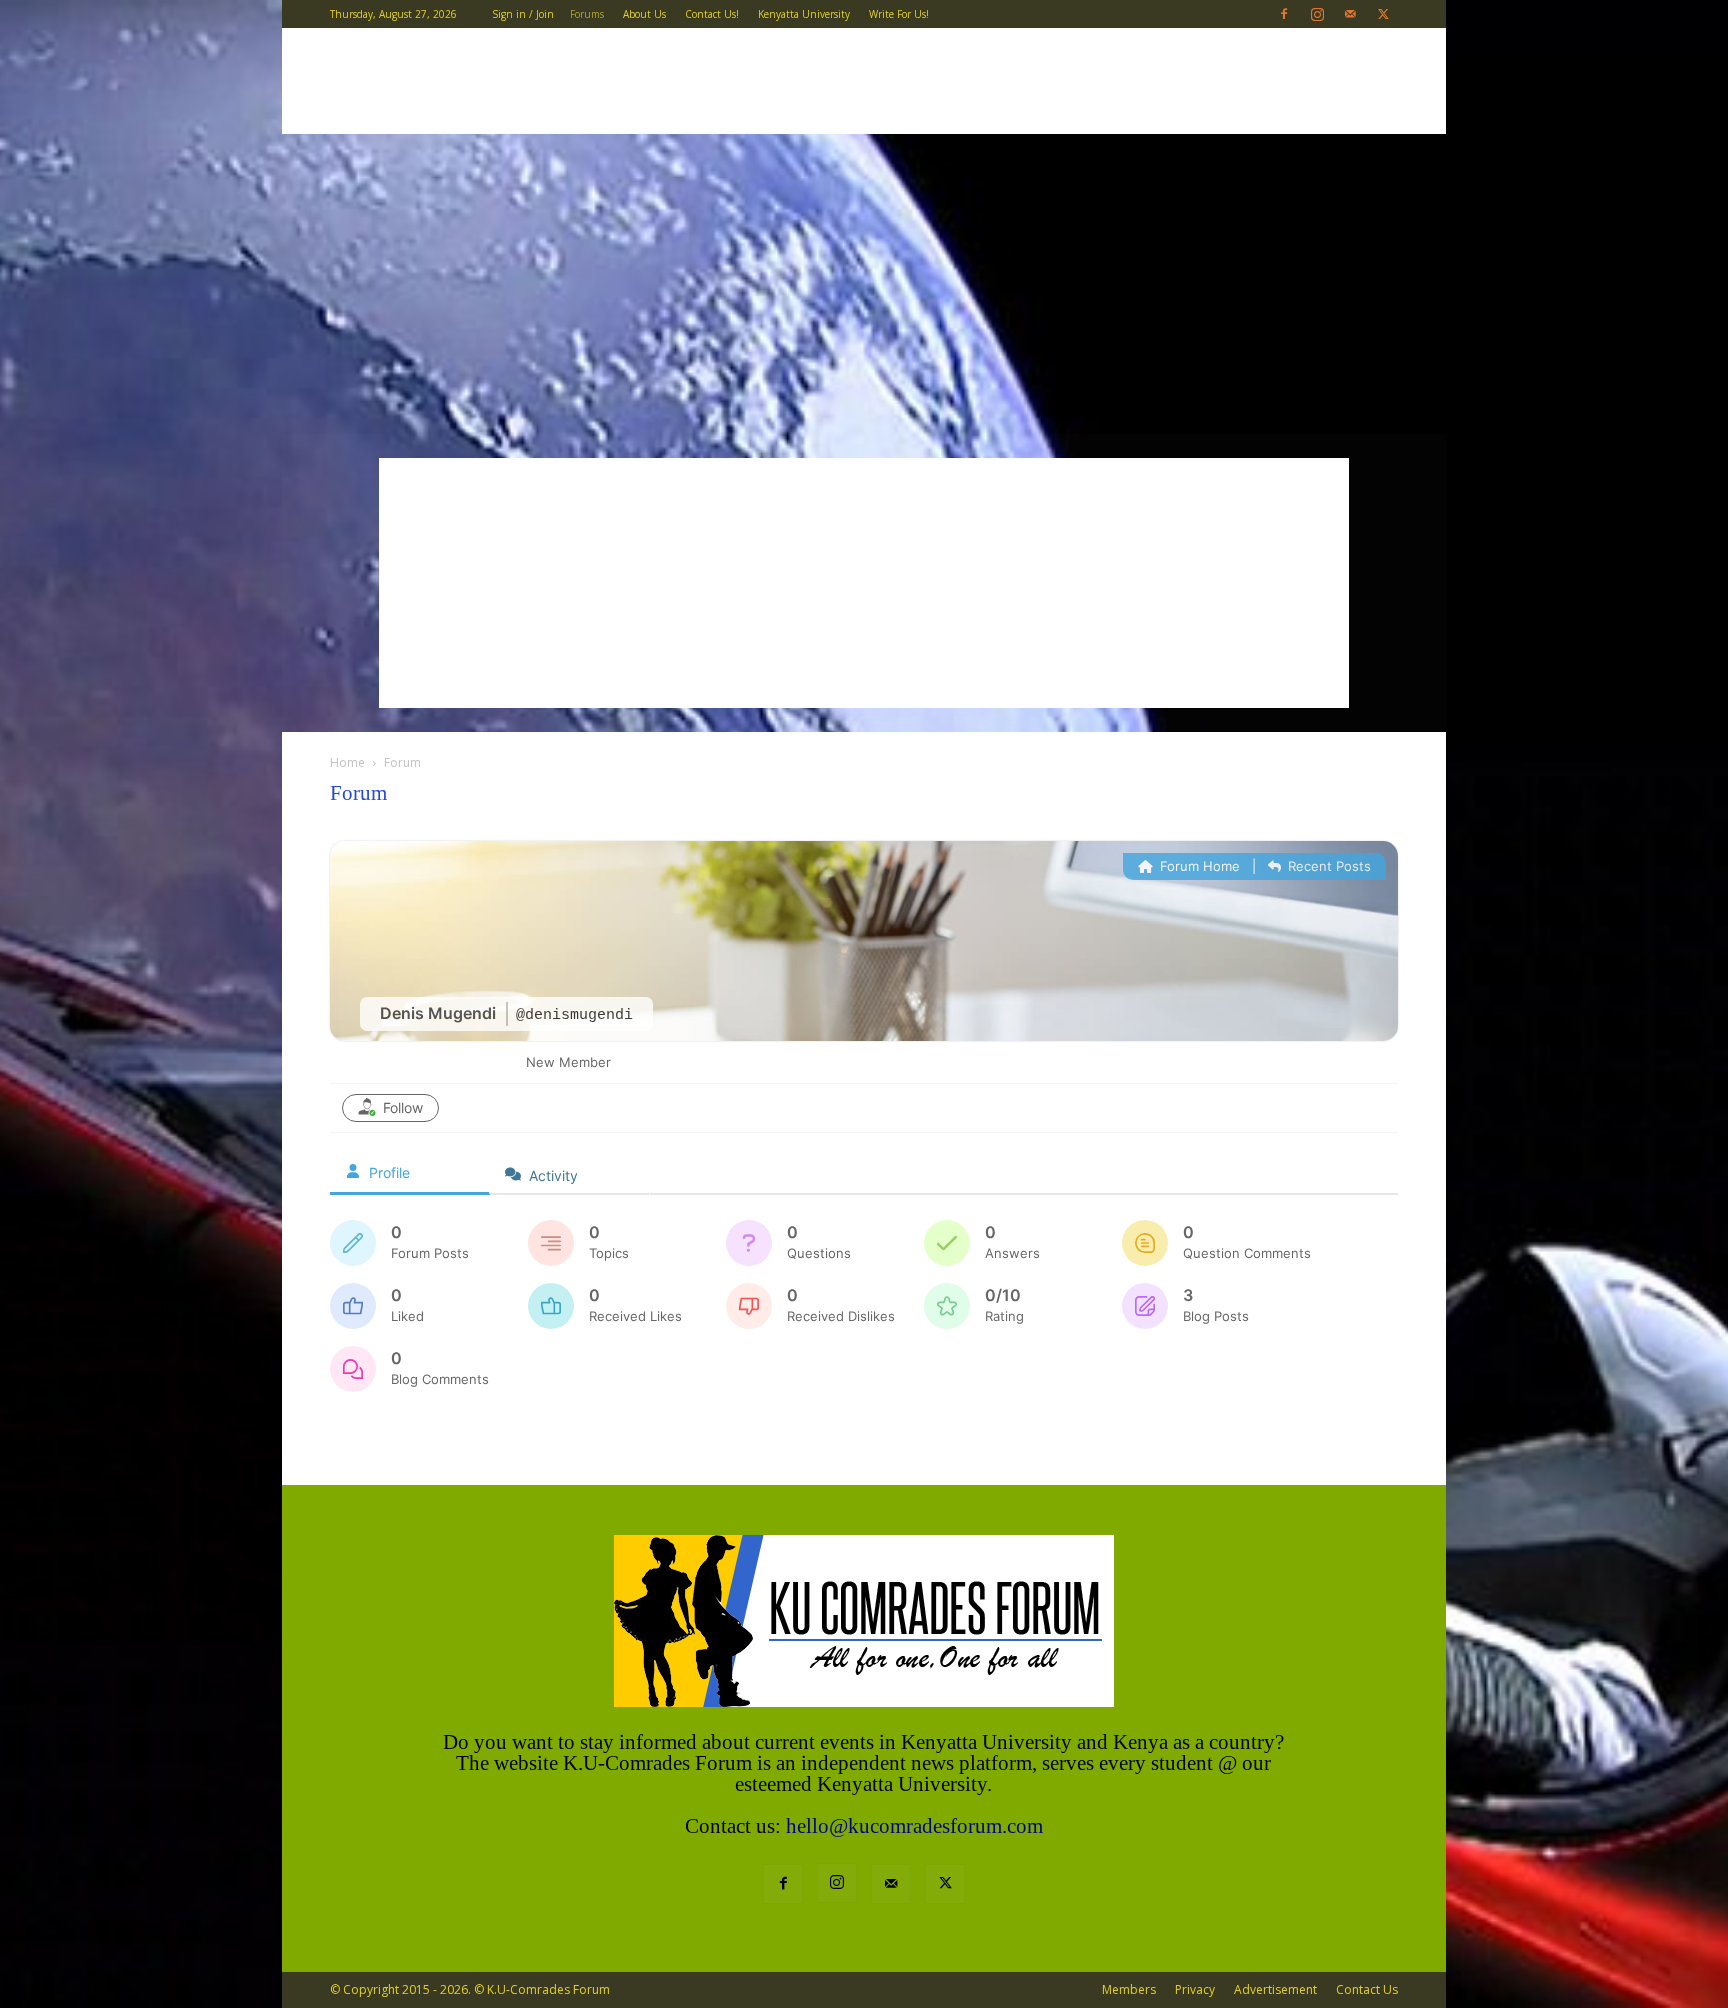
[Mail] (1350, 14)
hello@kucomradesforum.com (914, 1826)
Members (1129, 1989)
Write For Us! (899, 14)
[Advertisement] (864, 284)
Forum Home (1198, 866)
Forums (587, 14)
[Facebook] (1284, 14)
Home (347, 762)
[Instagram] (1317, 14)
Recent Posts (1327, 866)
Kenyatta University (804, 14)
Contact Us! (712, 14)
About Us (644, 14)
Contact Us (1367, 1989)
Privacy (1195, 1989)
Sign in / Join (523, 14)
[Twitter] (1383, 14)
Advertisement (1275, 1989)
